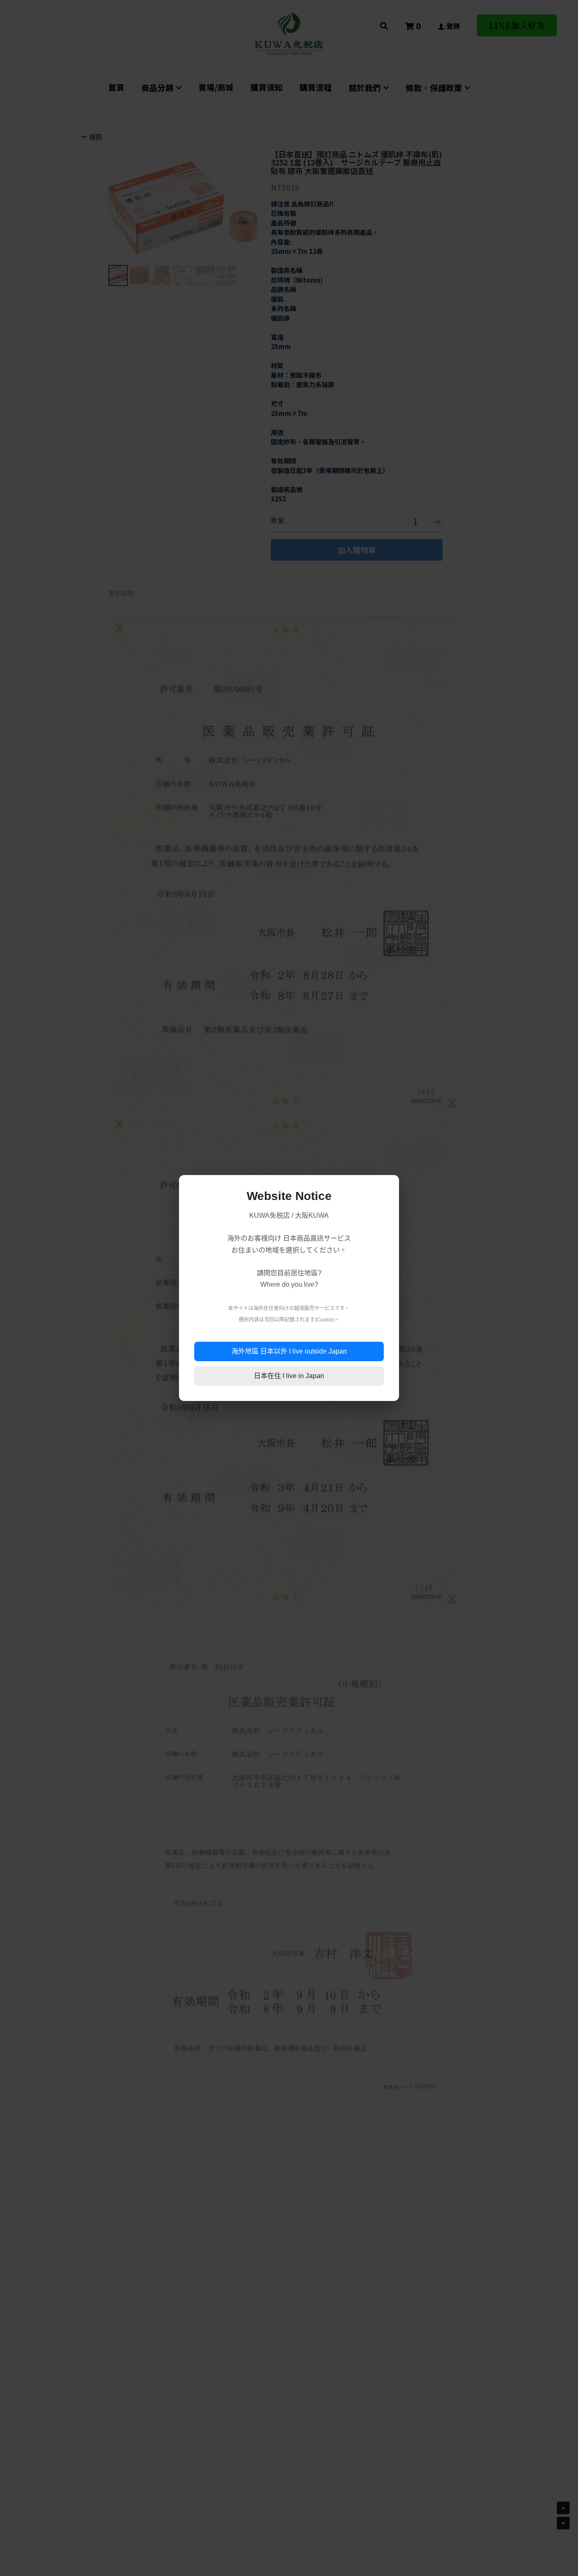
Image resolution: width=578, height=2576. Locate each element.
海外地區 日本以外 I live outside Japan (289, 1351)
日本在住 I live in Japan (289, 1376)
